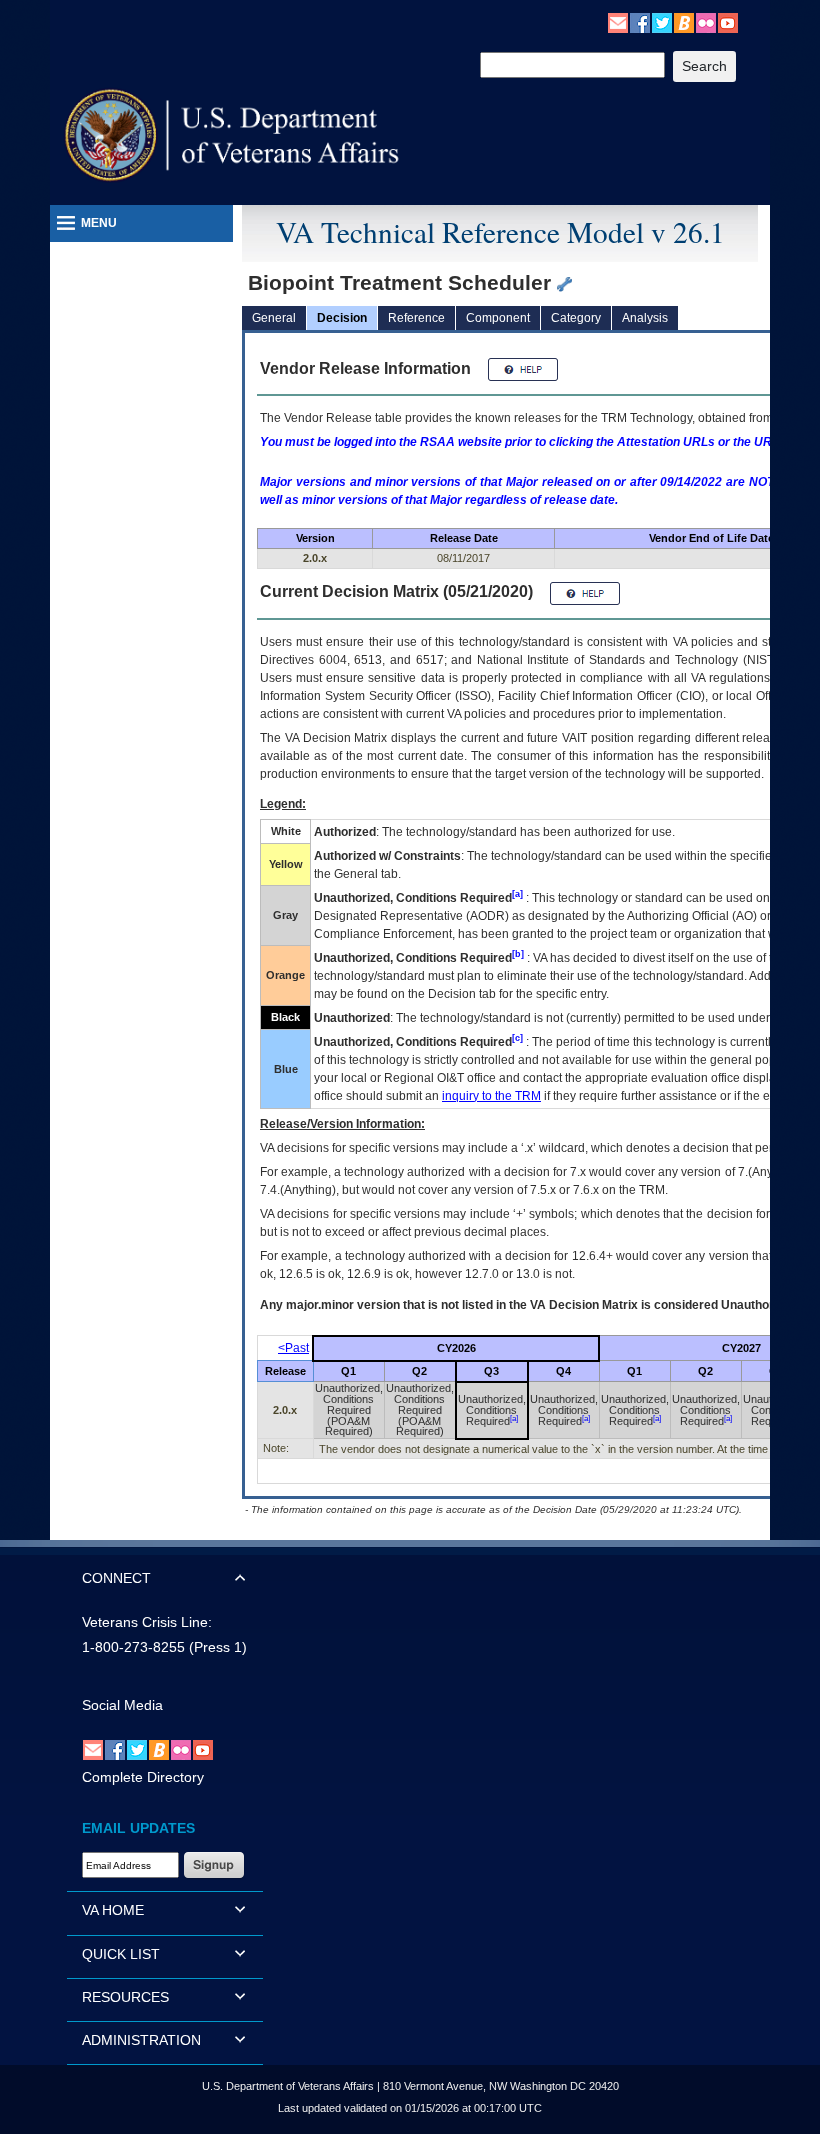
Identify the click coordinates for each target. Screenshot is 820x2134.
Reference (416, 318)
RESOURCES (125, 1997)
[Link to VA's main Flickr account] (706, 22)
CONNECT (116, 1578)
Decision (342, 318)
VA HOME (113, 1910)
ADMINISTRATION (141, 2040)
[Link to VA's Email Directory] (618, 22)
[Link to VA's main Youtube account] (728, 22)
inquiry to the (491, 1096)
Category (576, 318)
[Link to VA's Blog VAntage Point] (684, 22)
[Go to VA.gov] (232, 135)
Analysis (645, 318)
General (274, 318)
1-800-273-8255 (133, 1647)
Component (498, 318)
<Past (293, 1348)
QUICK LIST (121, 1954)
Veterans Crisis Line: (147, 1622)
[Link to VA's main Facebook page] (640, 22)
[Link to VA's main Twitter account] (662, 22)
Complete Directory (143, 1777)
